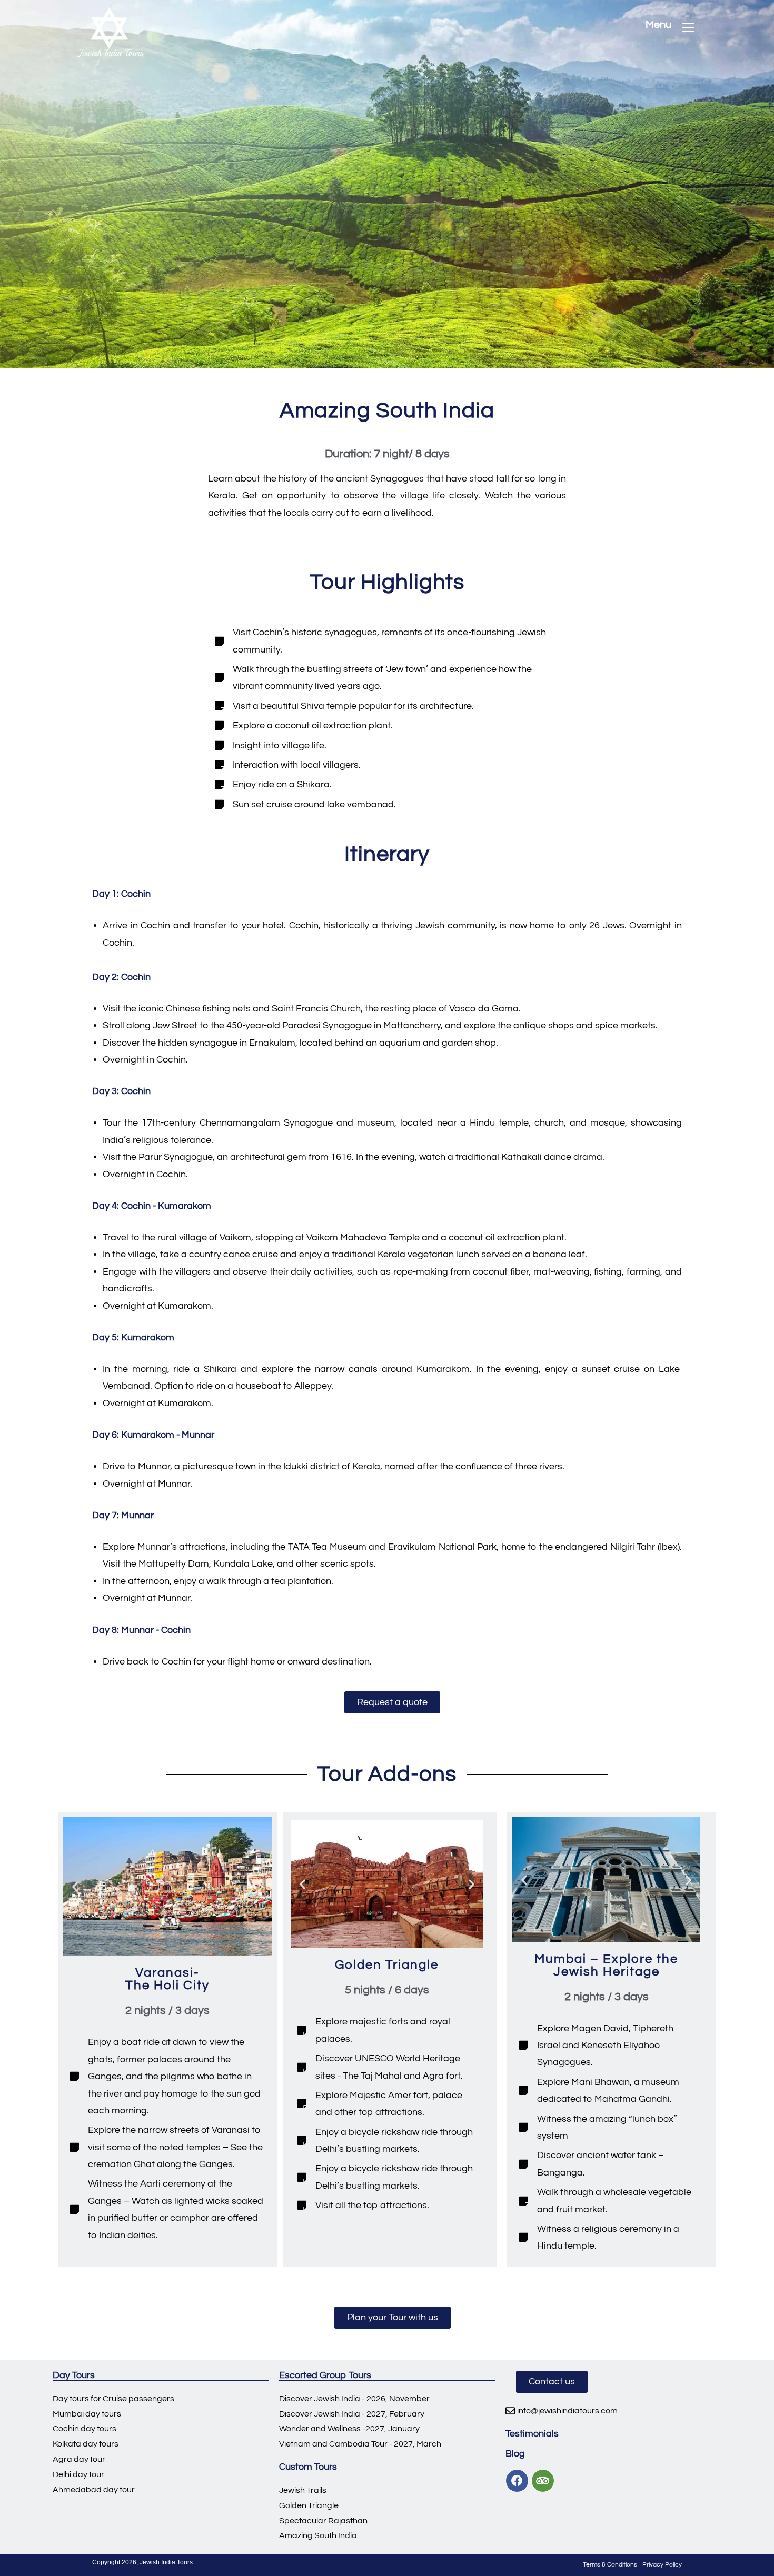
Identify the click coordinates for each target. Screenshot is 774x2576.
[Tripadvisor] (543, 2481)
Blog (515, 2454)
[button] (392, 1702)
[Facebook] (517, 2481)
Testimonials (532, 2434)
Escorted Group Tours (325, 2375)
